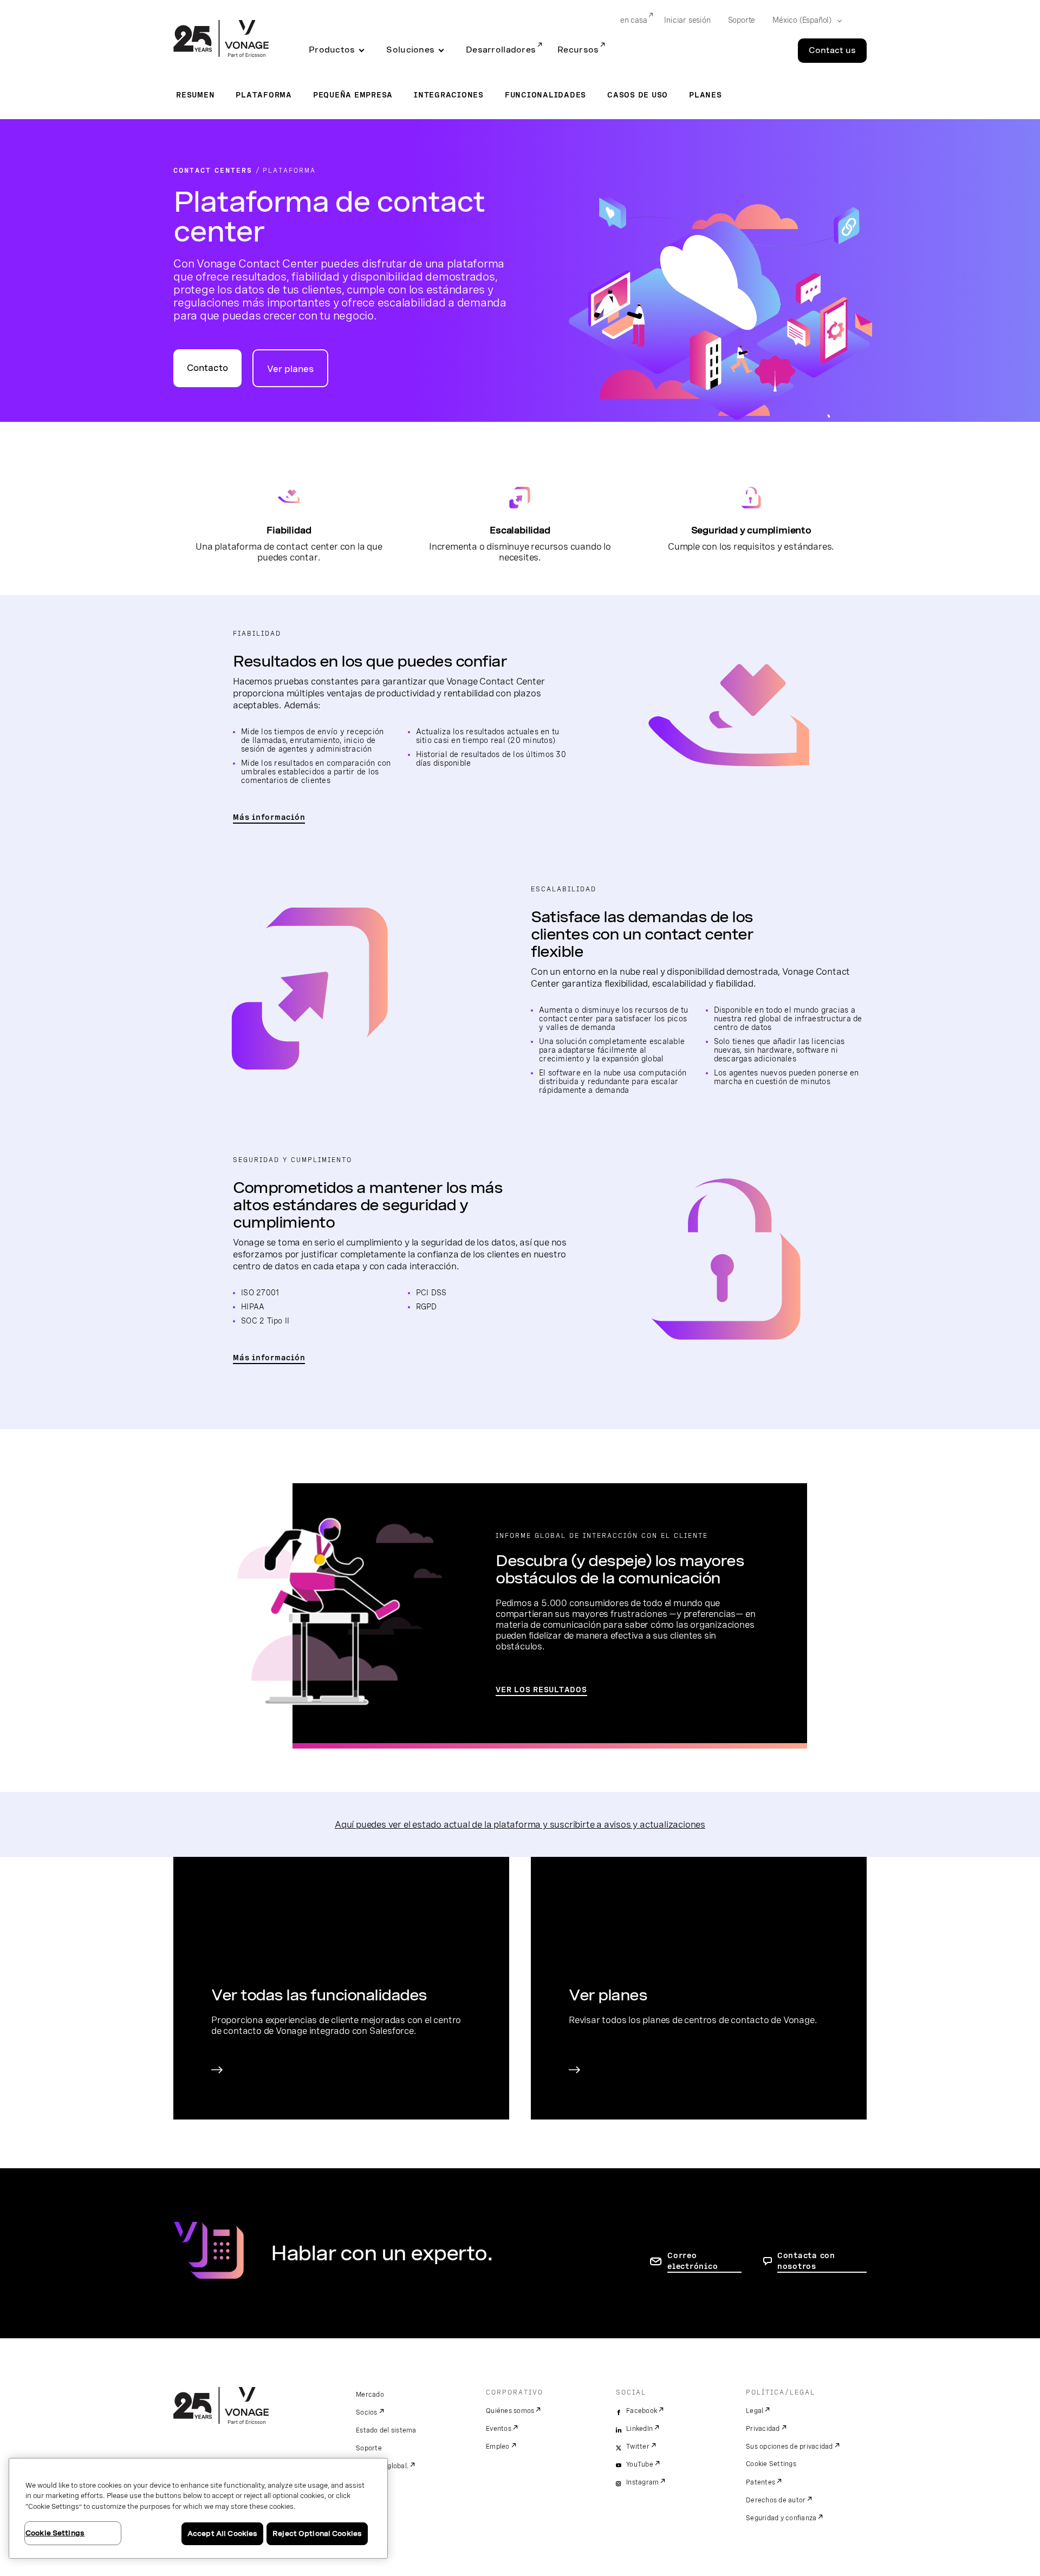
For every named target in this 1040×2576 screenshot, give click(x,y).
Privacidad (763, 2429)
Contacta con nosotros (806, 2261)
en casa (634, 20)
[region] (198, 2508)
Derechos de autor (776, 2500)
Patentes (760, 2482)
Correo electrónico (693, 2261)
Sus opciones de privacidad (789, 2447)
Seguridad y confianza (781, 2518)
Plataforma (264, 95)
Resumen (195, 95)
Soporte (742, 20)
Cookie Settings (771, 2464)
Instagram (642, 2482)
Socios (367, 2412)
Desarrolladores (501, 50)
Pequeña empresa (353, 95)
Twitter (638, 2447)
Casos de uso (638, 95)
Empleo (498, 2447)
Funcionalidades (545, 95)
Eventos (499, 2429)
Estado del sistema (386, 2430)
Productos (332, 50)
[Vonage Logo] (221, 40)
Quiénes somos (510, 2411)
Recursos (578, 50)
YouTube (640, 2464)
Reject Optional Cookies (317, 2533)
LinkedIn (639, 2429)
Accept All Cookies (222, 2533)
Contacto (207, 368)
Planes (706, 95)
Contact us (832, 50)
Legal (755, 2411)
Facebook (642, 2411)
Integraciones (449, 95)
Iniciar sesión (687, 20)
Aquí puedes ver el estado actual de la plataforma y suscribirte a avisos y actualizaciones (520, 1824)
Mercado (370, 2395)
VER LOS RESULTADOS (541, 1690)
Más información (269, 817)
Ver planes (290, 369)
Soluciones (410, 50)
